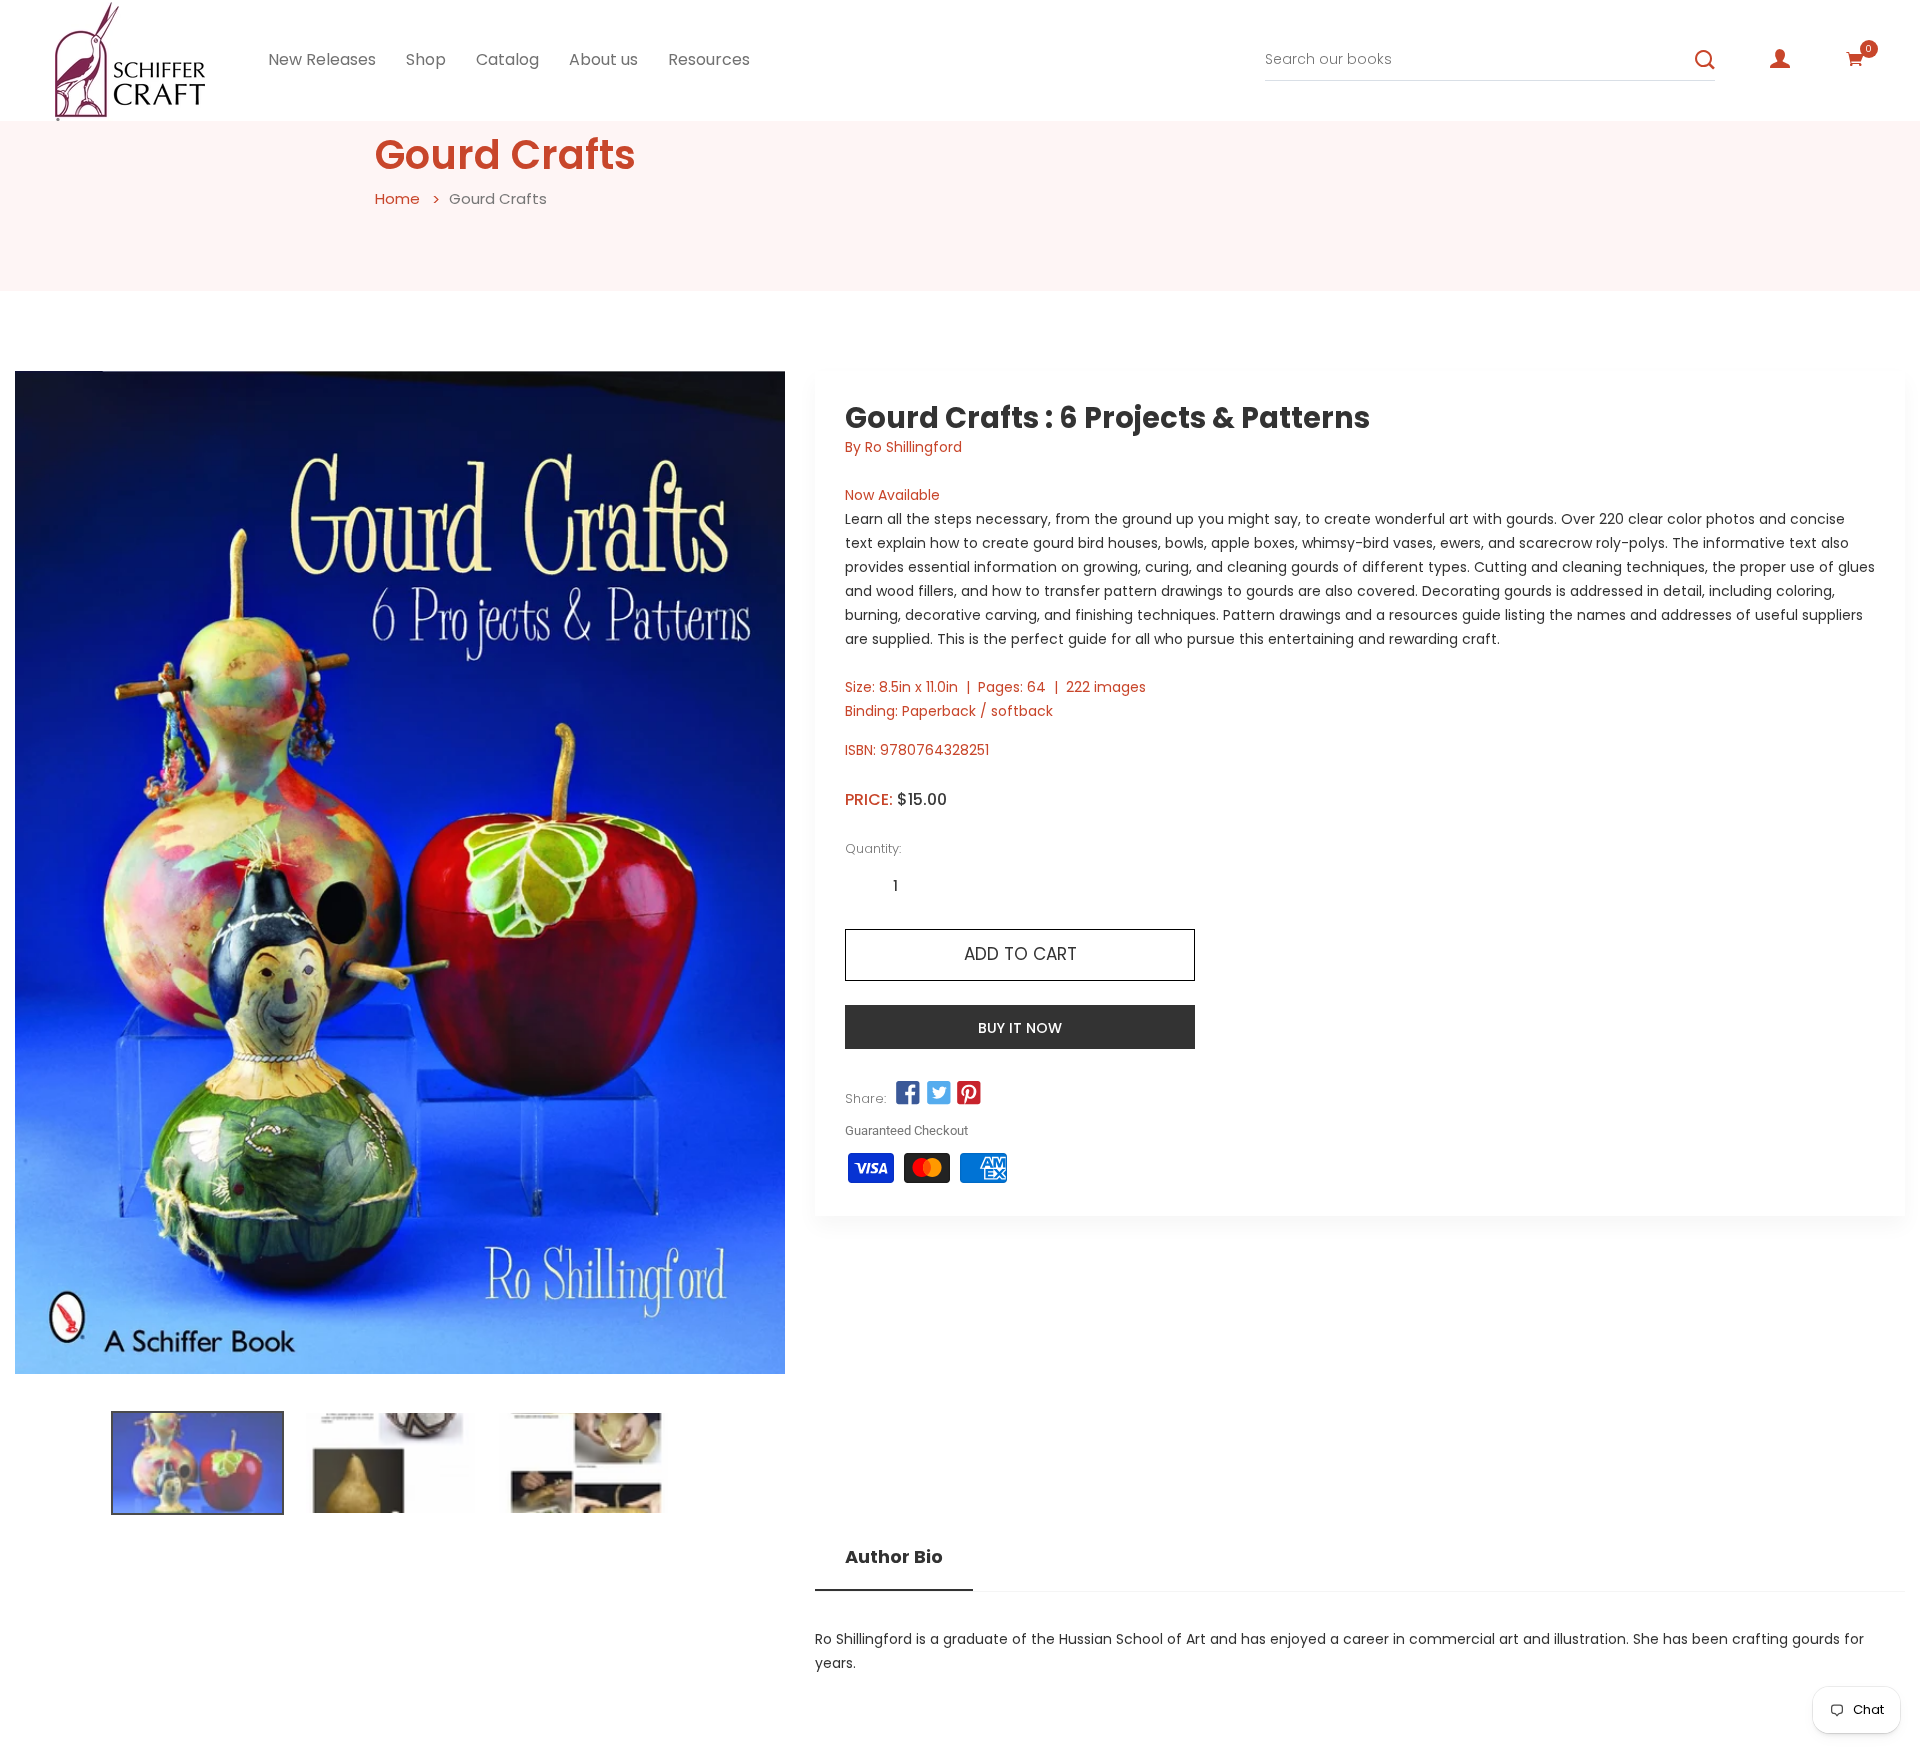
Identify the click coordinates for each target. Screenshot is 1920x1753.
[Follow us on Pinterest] (969, 1093)
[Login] (1780, 59)
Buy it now (1020, 1028)
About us (603, 59)
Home (397, 198)
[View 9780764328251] (197, 1463)
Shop (426, 59)
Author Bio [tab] (894, 1557)
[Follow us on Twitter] (938, 1093)
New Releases (322, 59)
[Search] (1705, 60)
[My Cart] (1855, 59)
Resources (709, 59)
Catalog (507, 59)
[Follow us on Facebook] (908, 1093)
